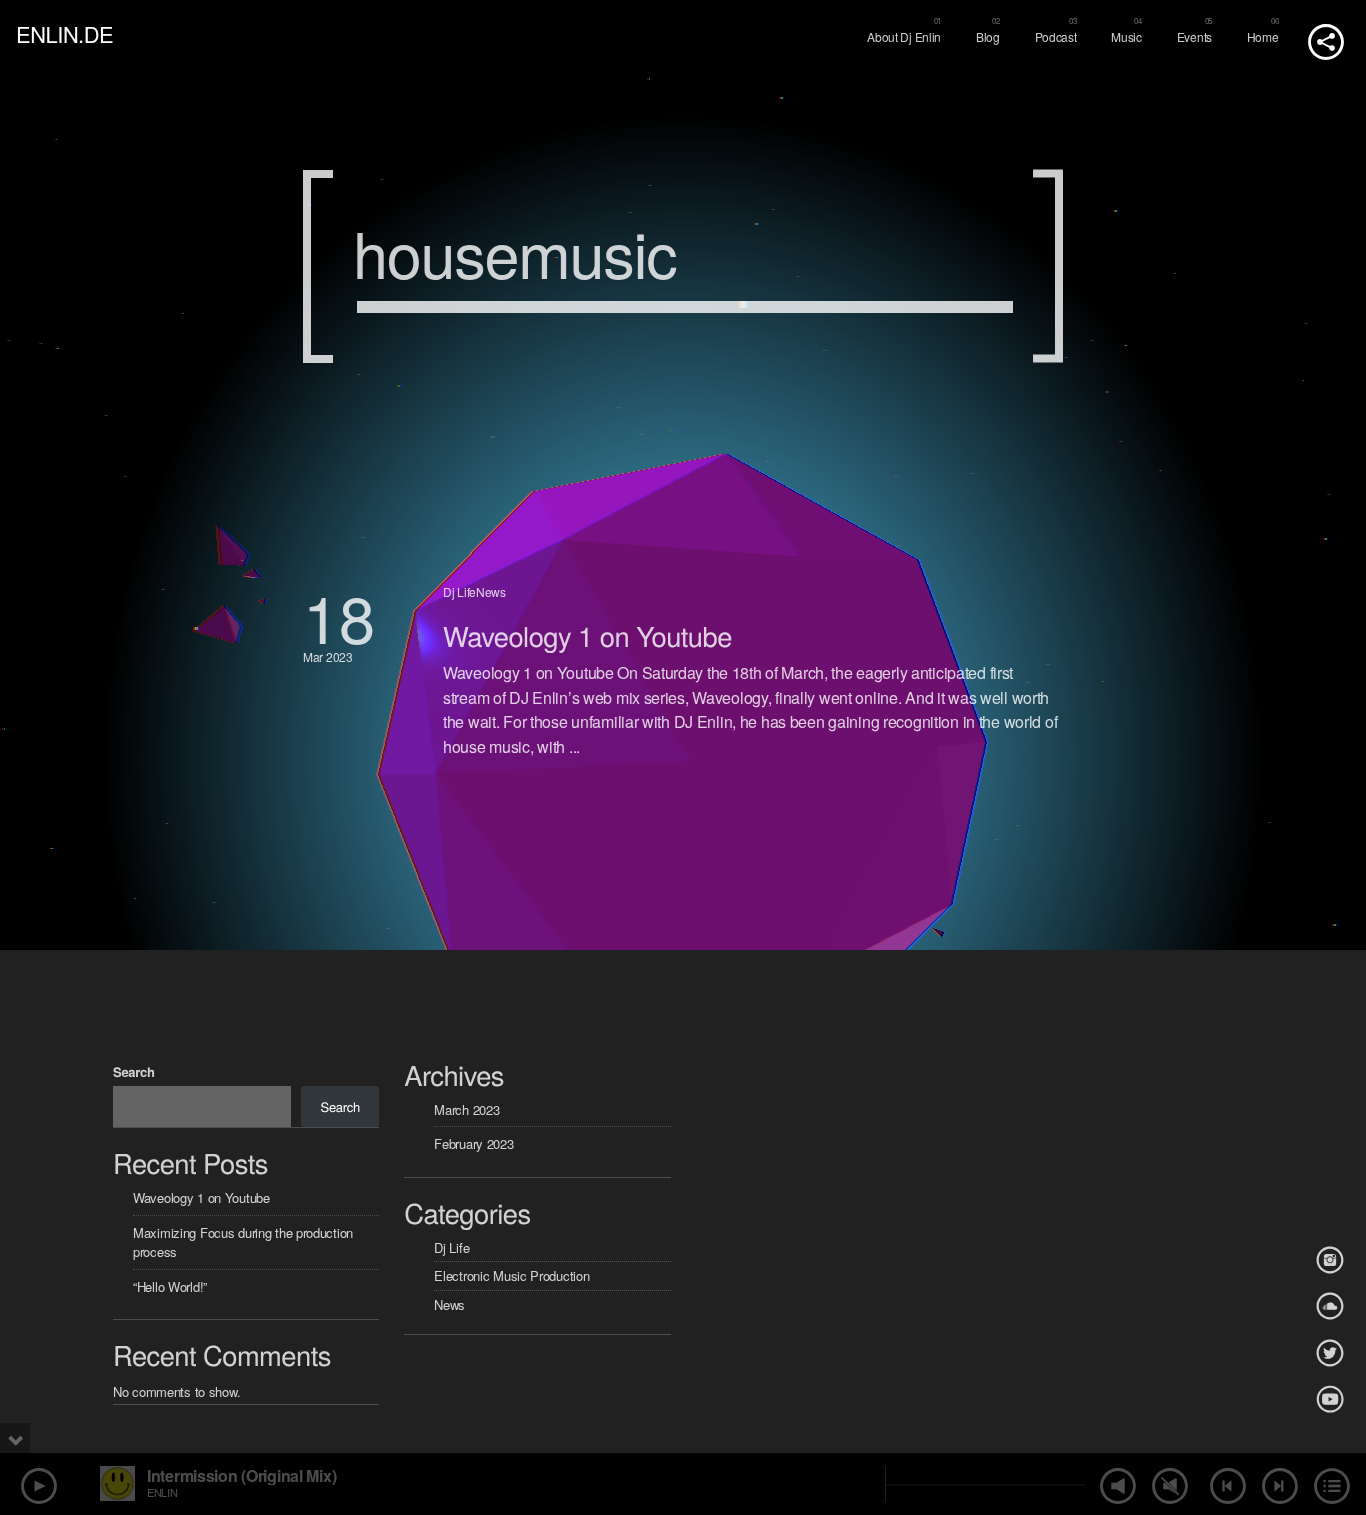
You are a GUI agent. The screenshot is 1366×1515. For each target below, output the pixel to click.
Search (134, 1071)
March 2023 (466, 1109)
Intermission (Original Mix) (241, 1475)
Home (1263, 36)
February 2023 (473, 1143)
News (491, 591)
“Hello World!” (170, 1286)
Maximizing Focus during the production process (243, 1242)
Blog (988, 36)
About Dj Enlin (904, 36)
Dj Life (459, 591)
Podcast (1056, 36)
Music (1126, 36)
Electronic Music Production (511, 1275)
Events (1194, 36)
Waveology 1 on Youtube (587, 635)
